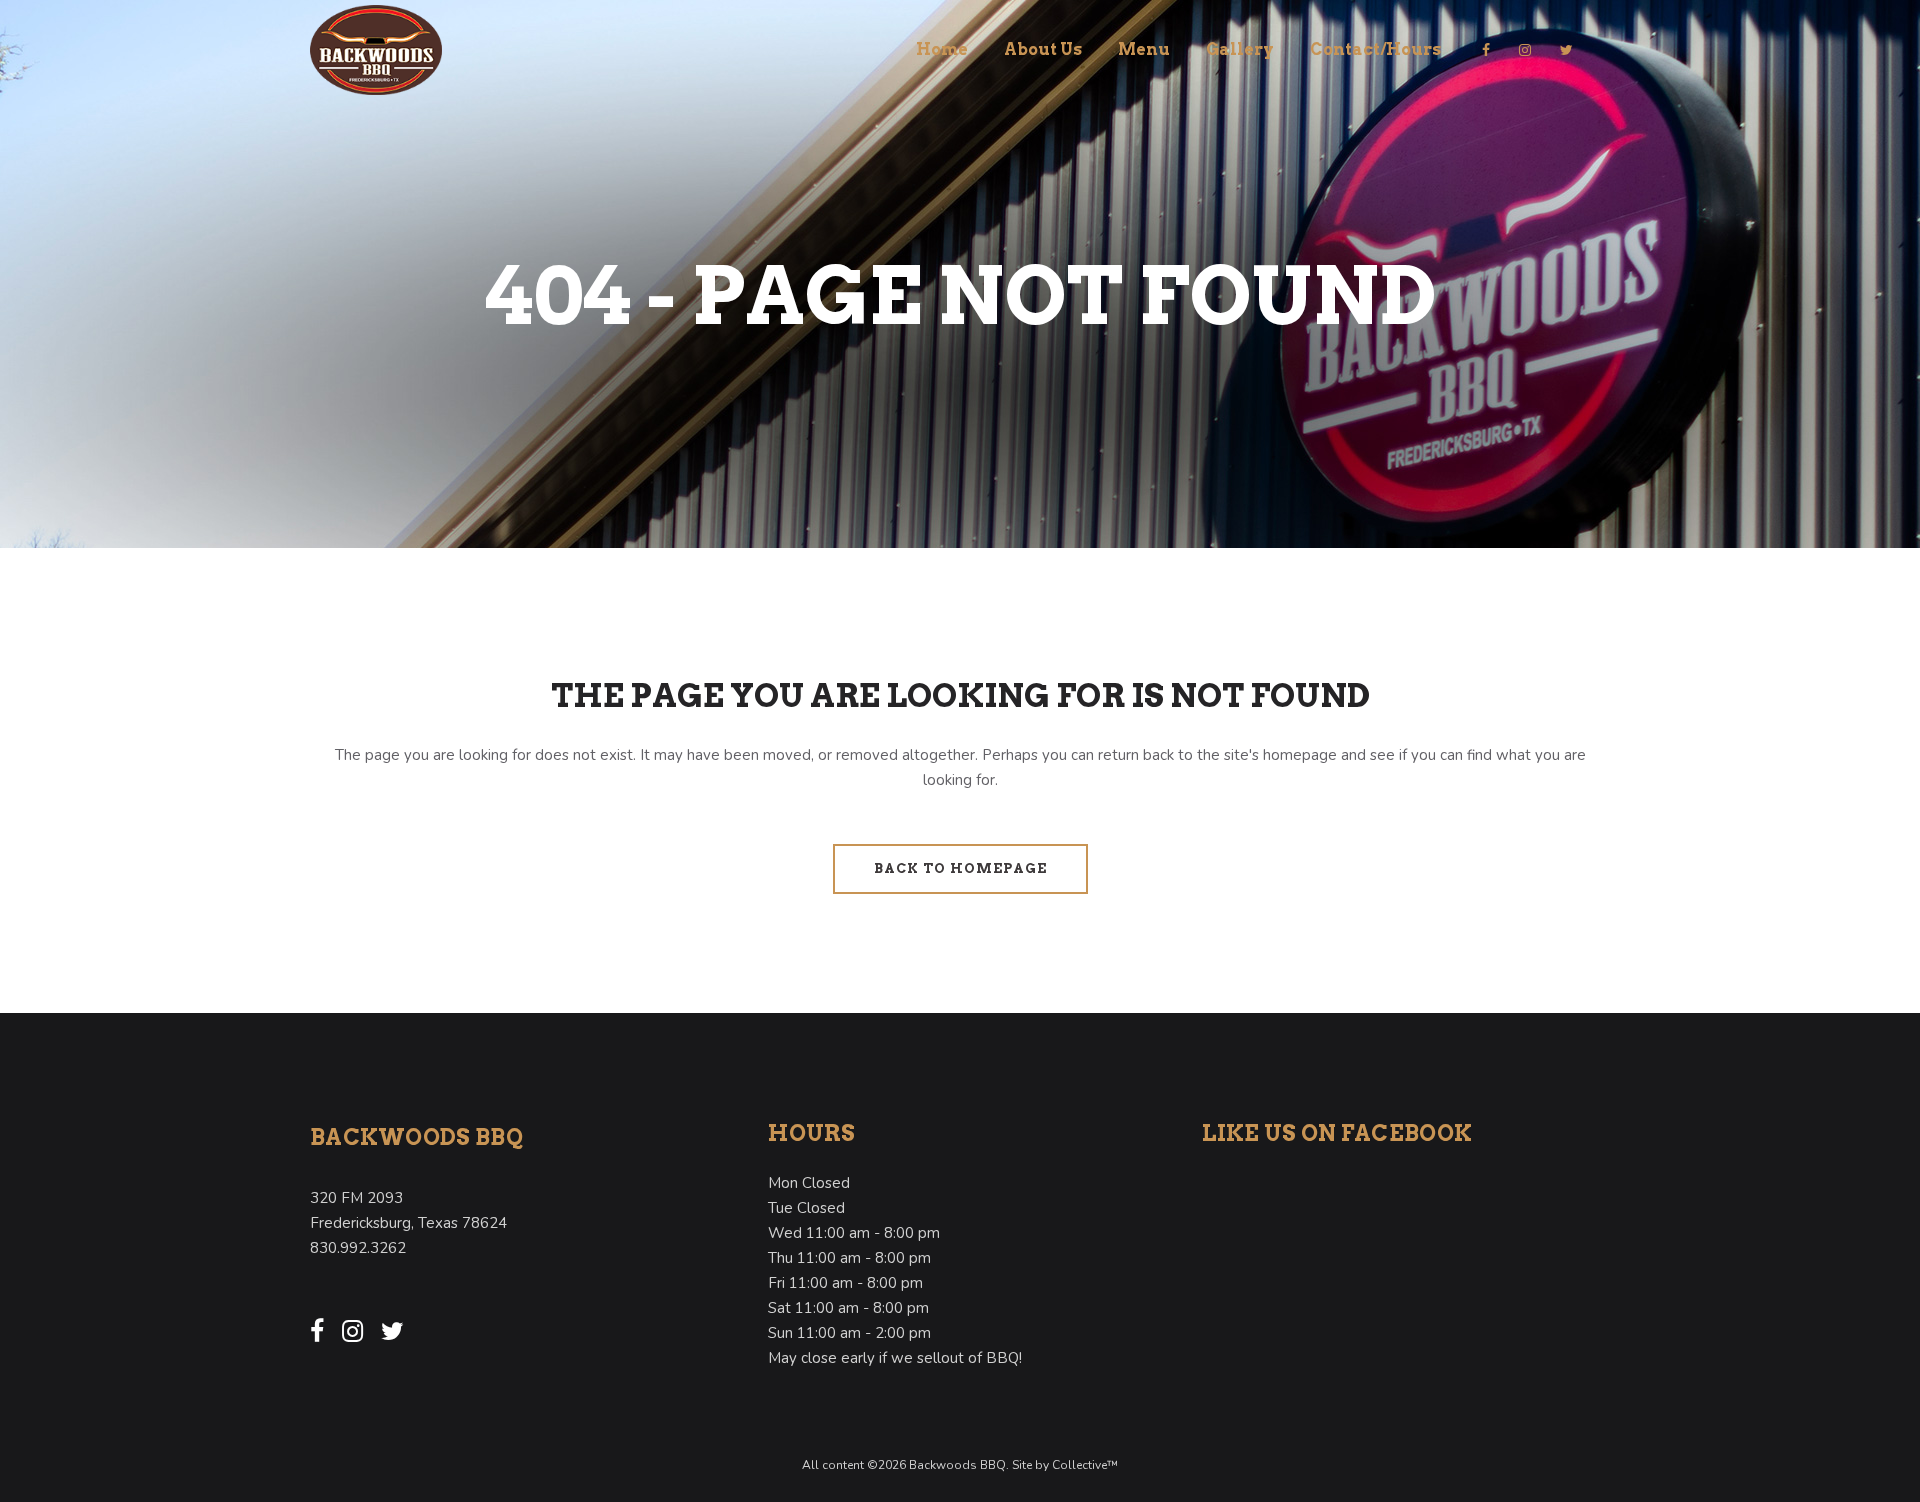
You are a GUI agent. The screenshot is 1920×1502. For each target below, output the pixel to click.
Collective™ (1085, 1465)
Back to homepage (960, 868)
